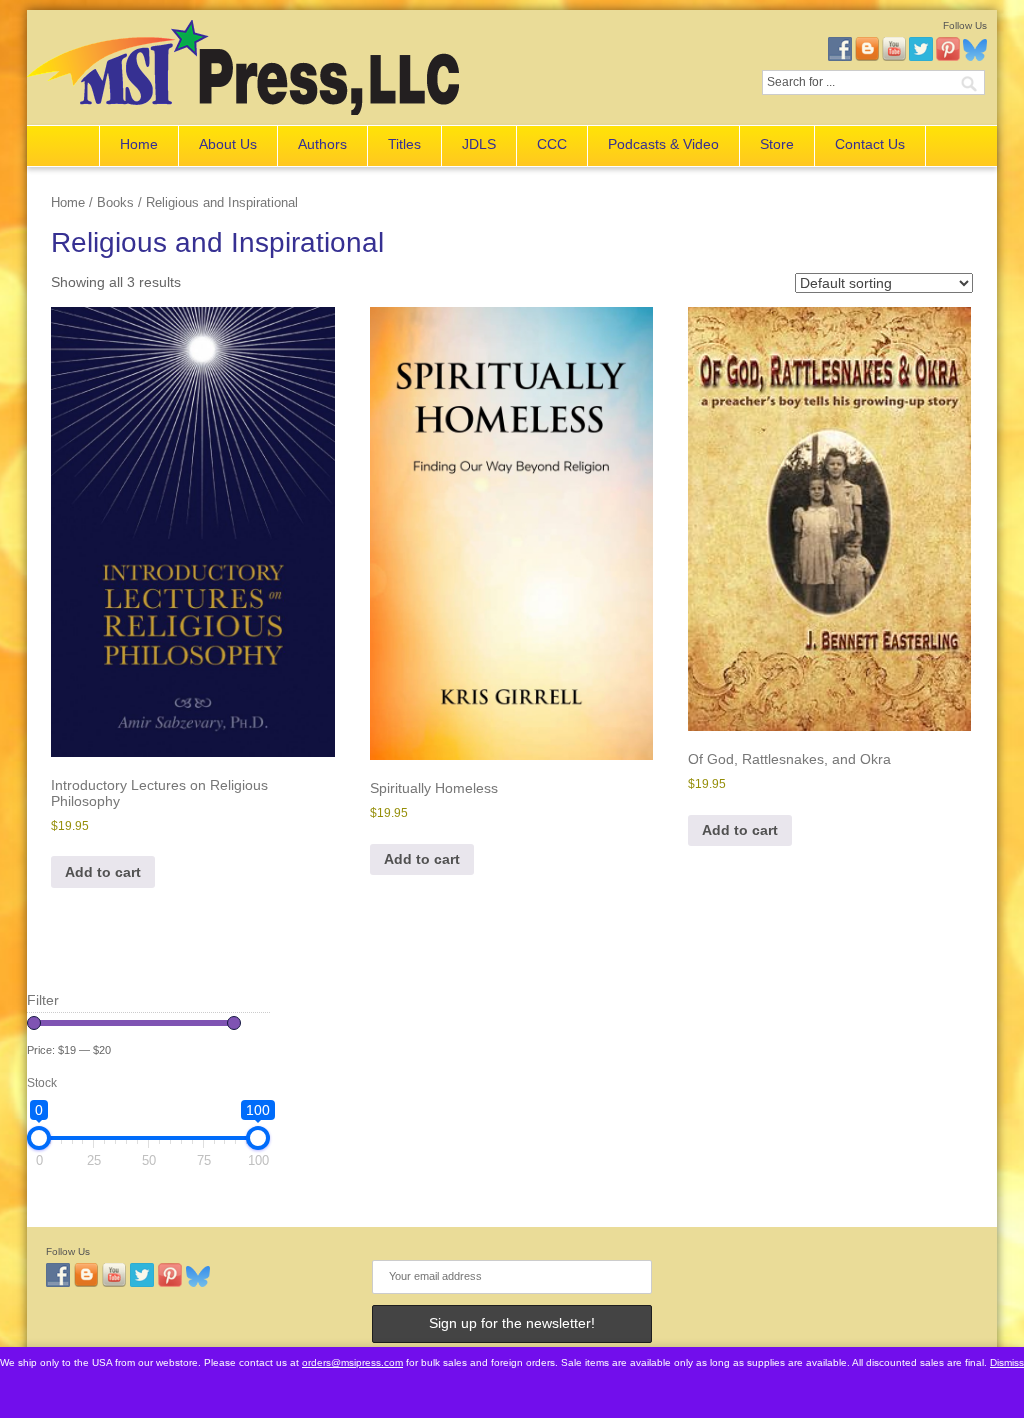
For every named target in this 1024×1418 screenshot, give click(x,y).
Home (139, 144)
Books (115, 202)
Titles (404, 144)
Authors (322, 144)
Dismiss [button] (1007, 1362)
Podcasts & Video (663, 144)
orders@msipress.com (352, 1362)
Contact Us (870, 144)
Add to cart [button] (103, 872)
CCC (552, 144)
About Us (228, 144)
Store (777, 144)
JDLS (479, 144)
